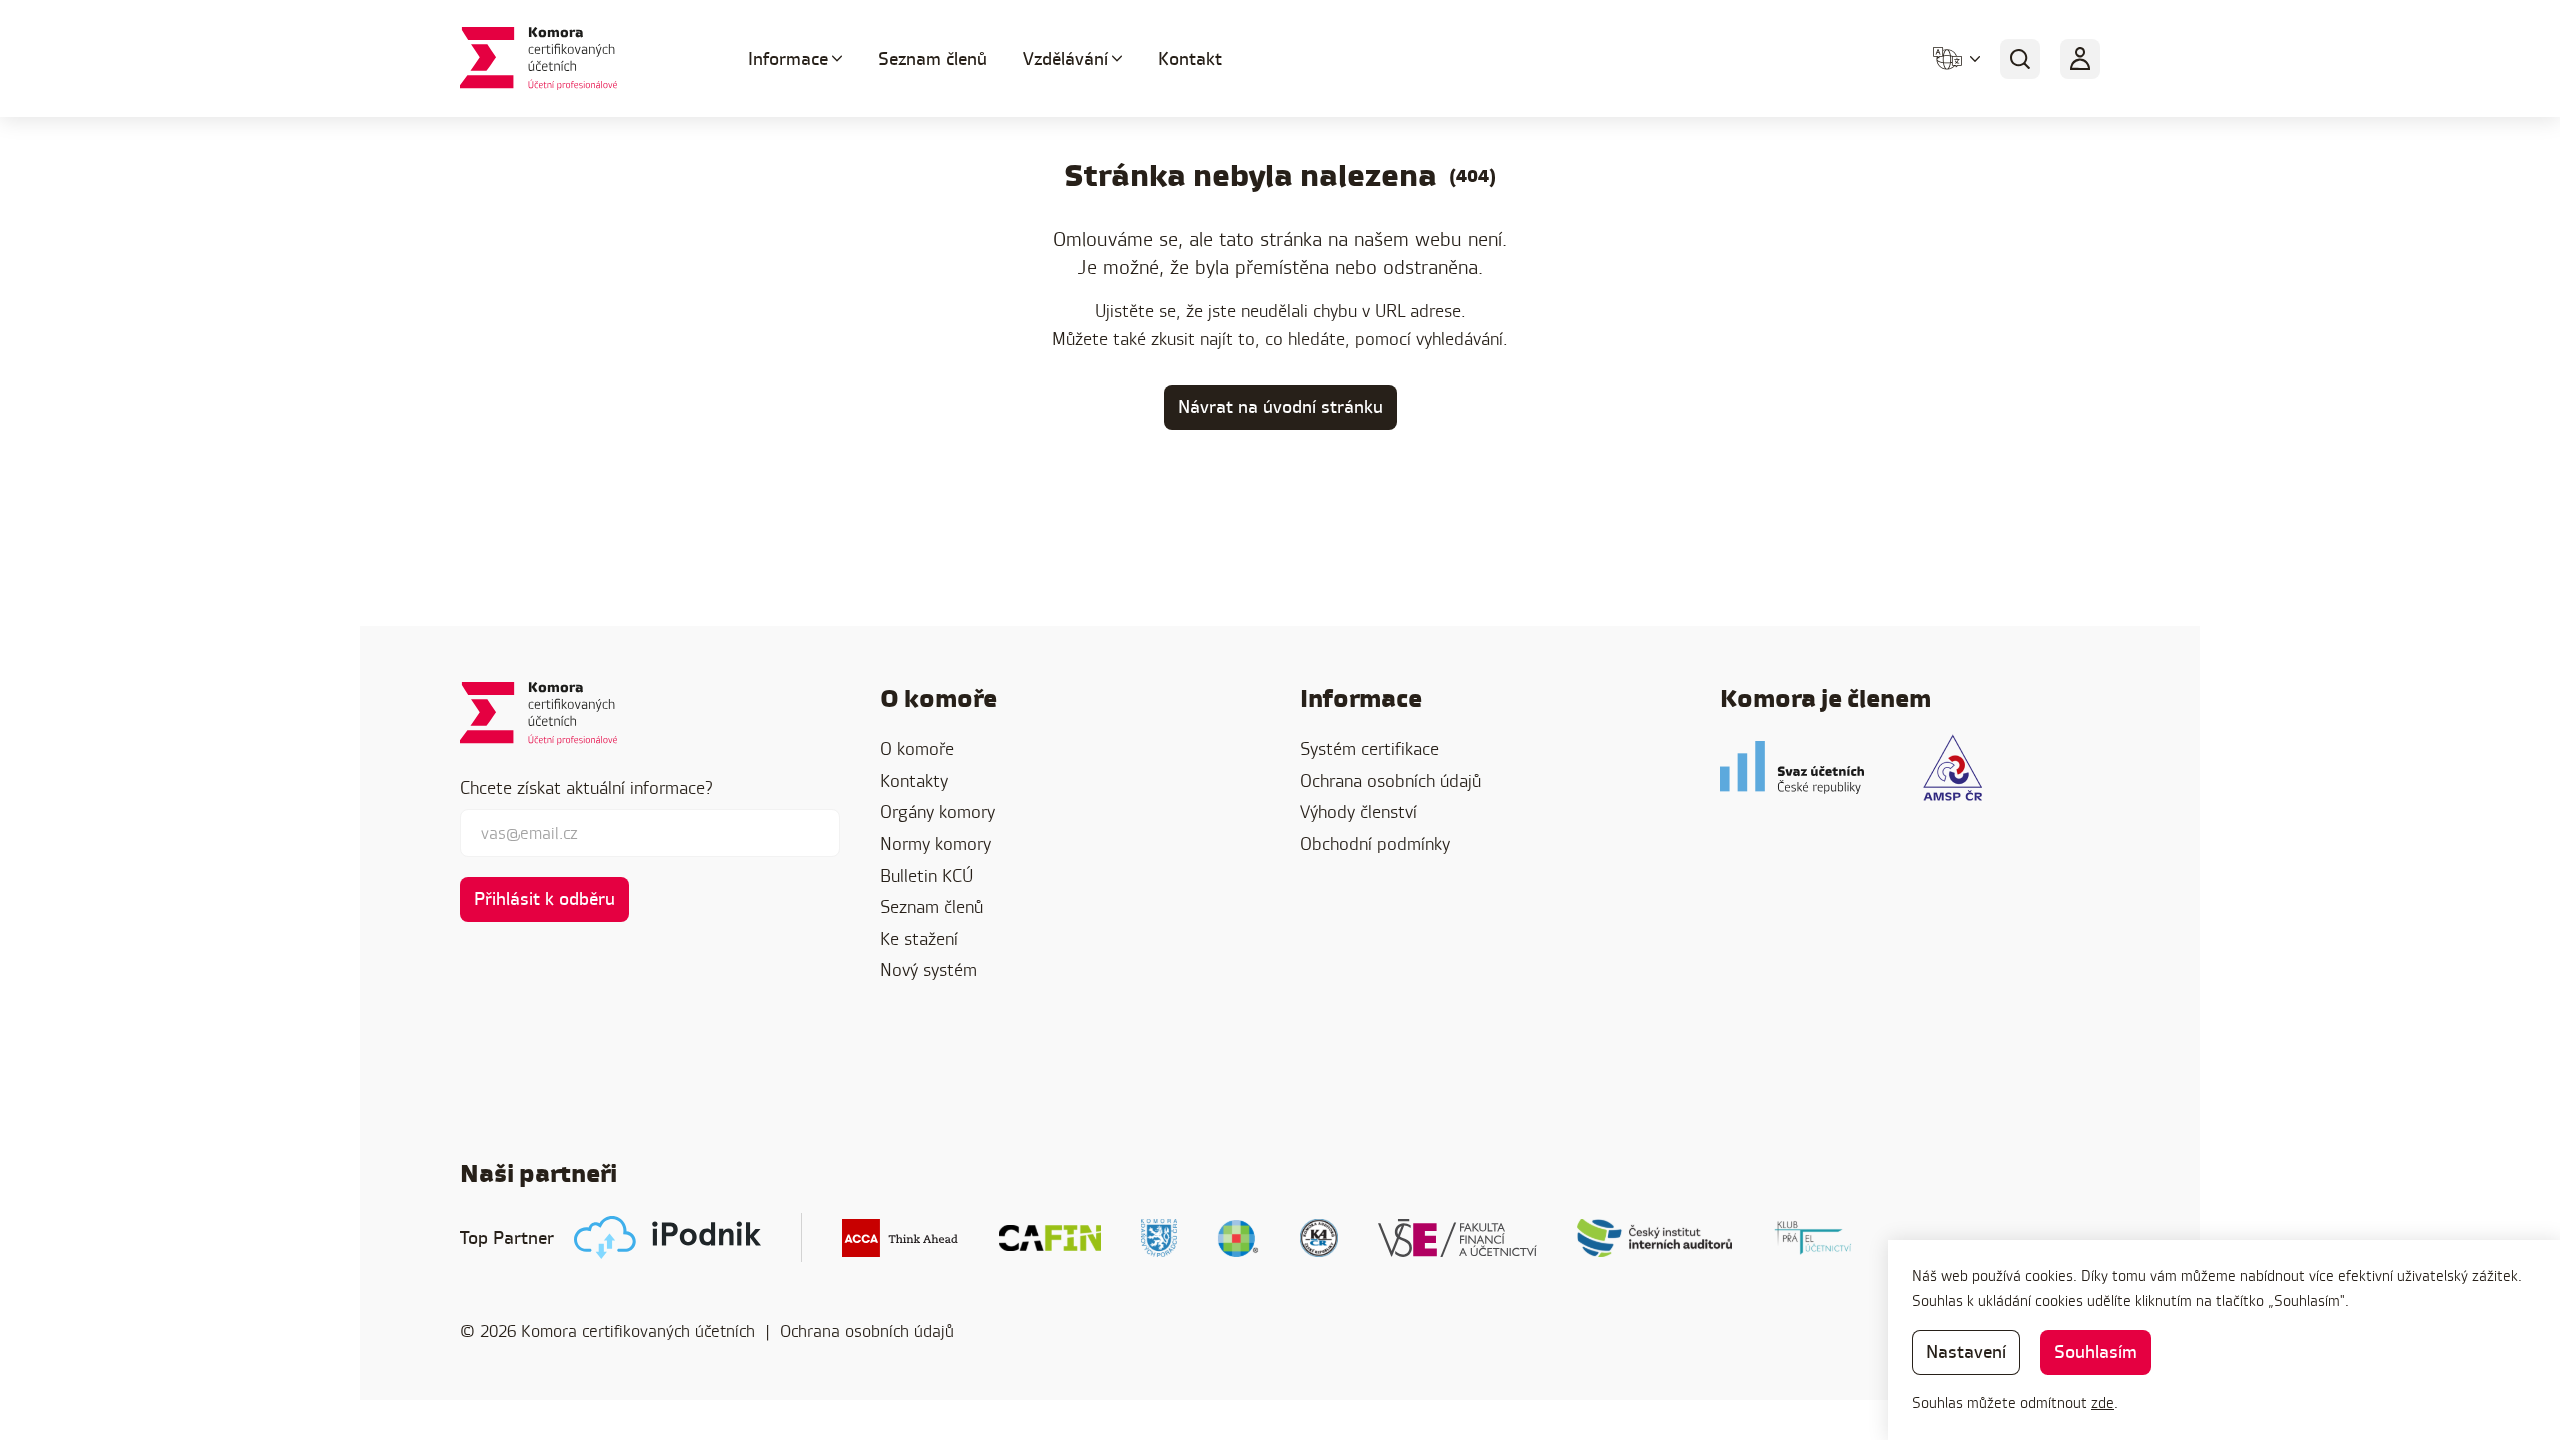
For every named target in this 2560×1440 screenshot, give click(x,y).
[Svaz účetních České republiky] (1792, 767)
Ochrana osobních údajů (1390, 780)
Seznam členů (932, 58)
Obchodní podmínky (1375, 843)
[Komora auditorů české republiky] (1319, 1238)
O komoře (917, 748)
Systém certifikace (1369, 748)
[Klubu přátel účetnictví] (1813, 1238)
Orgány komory (937, 811)
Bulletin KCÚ (926, 875)
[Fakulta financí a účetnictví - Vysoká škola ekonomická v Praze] (1457, 1238)
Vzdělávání (1065, 58)
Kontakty (914, 780)
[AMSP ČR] (1952, 767)
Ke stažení (919, 938)
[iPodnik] (667, 1237)
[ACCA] (900, 1238)
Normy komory (935, 843)
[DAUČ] (1238, 1238)
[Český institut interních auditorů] (1655, 1238)
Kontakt (1190, 58)
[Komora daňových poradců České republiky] (1159, 1238)
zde (2102, 1402)
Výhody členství (1358, 811)
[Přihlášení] (2080, 59)
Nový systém (928, 969)
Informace (788, 58)
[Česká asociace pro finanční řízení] (1050, 1238)
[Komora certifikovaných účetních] (580, 58)
